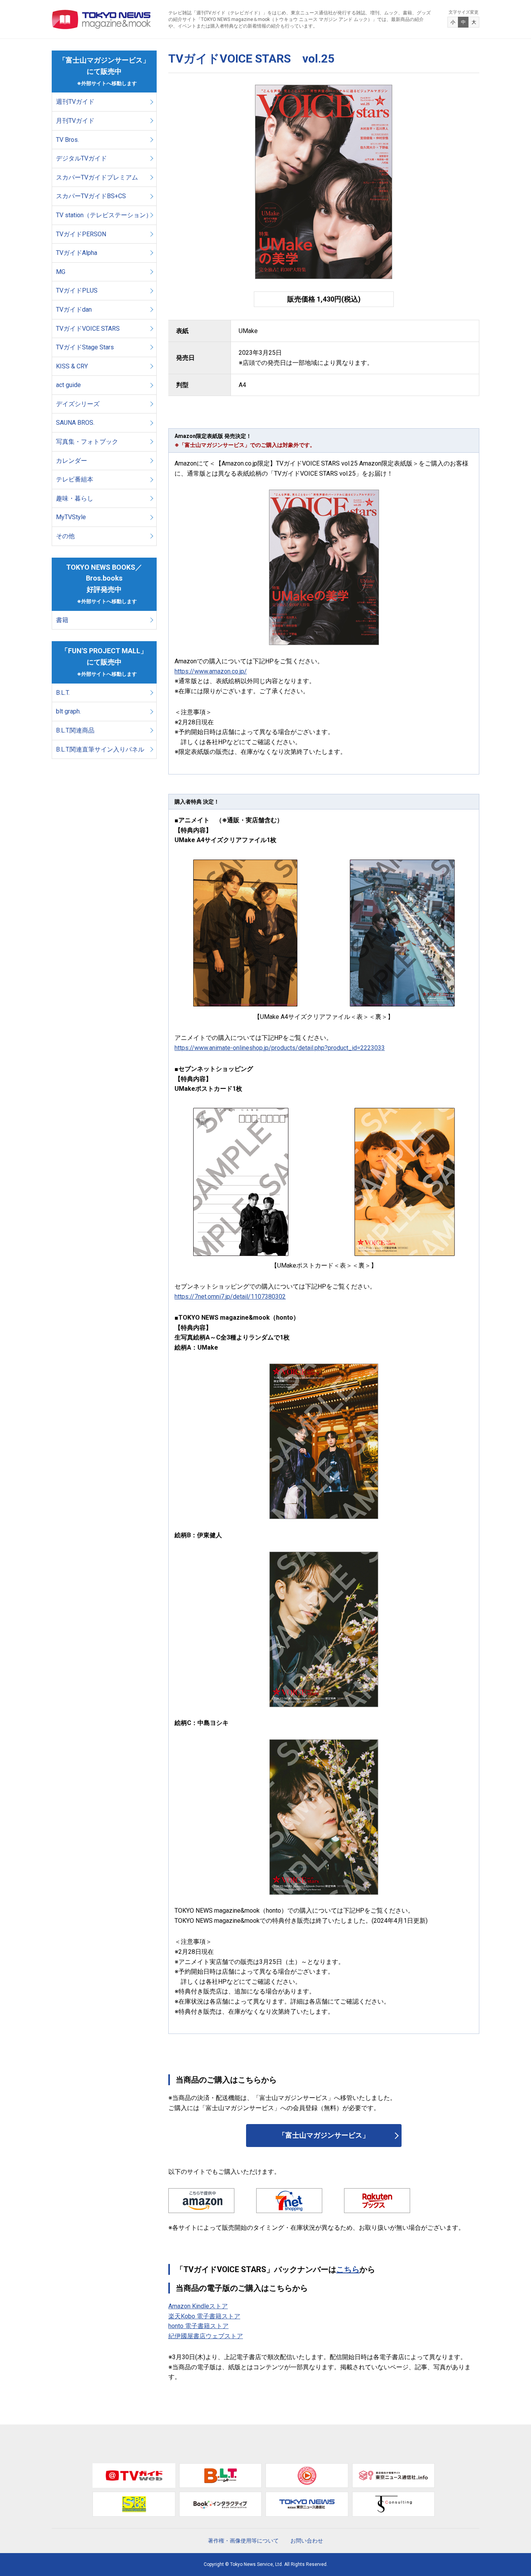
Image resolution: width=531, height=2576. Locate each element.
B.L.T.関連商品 (75, 730)
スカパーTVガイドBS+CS (91, 196)
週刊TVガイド (75, 102)
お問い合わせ (307, 2541)
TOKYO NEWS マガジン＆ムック (102, 19)
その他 (65, 536)
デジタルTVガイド (81, 158)
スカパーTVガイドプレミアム (97, 177)
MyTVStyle (71, 517)
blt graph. (68, 711)
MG (61, 272)
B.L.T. (63, 693)
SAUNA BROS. (76, 423)
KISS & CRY (72, 366)
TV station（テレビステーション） (104, 215)
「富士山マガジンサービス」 (324, 2135)
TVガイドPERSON (81, 234)
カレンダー (72, 461)
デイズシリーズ (78, 404)
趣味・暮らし (75, 498)
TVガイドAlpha (77, 253)
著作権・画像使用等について (243, 2541)
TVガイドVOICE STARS (88, 329)
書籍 (62, 620)
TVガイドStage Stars (85, 347)
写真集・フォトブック (87, 442)
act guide (68, 385)
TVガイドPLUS (77, 290)
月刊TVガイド (75, 121)
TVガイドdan (74, 310)
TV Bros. (67, 140)
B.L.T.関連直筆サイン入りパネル (100, 749)
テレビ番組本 (75, 479)
